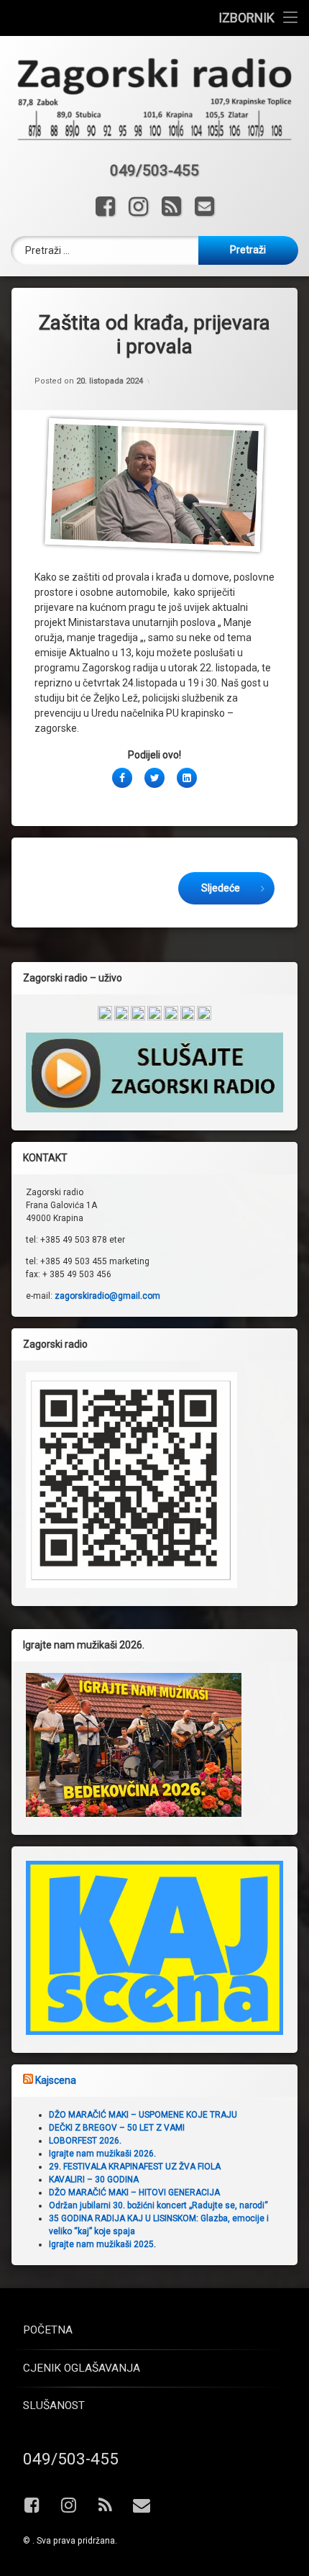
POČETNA (48, 2330)
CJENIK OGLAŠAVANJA (82, 2368)
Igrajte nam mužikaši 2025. (102, 2244)
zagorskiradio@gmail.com (107, 1296)
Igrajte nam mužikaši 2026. (102, 2154)
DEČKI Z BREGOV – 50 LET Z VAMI (117, 2128)
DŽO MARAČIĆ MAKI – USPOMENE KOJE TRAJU (143, 2115)
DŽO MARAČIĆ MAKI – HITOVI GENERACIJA (134, 2192)
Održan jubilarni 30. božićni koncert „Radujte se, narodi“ (158, 2205)
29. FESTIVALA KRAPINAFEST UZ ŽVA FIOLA (135, 2167)
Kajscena (56, 2080)
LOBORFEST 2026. (85, 2141)
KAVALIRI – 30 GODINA (94, 2180)
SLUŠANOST (54, 2405)
